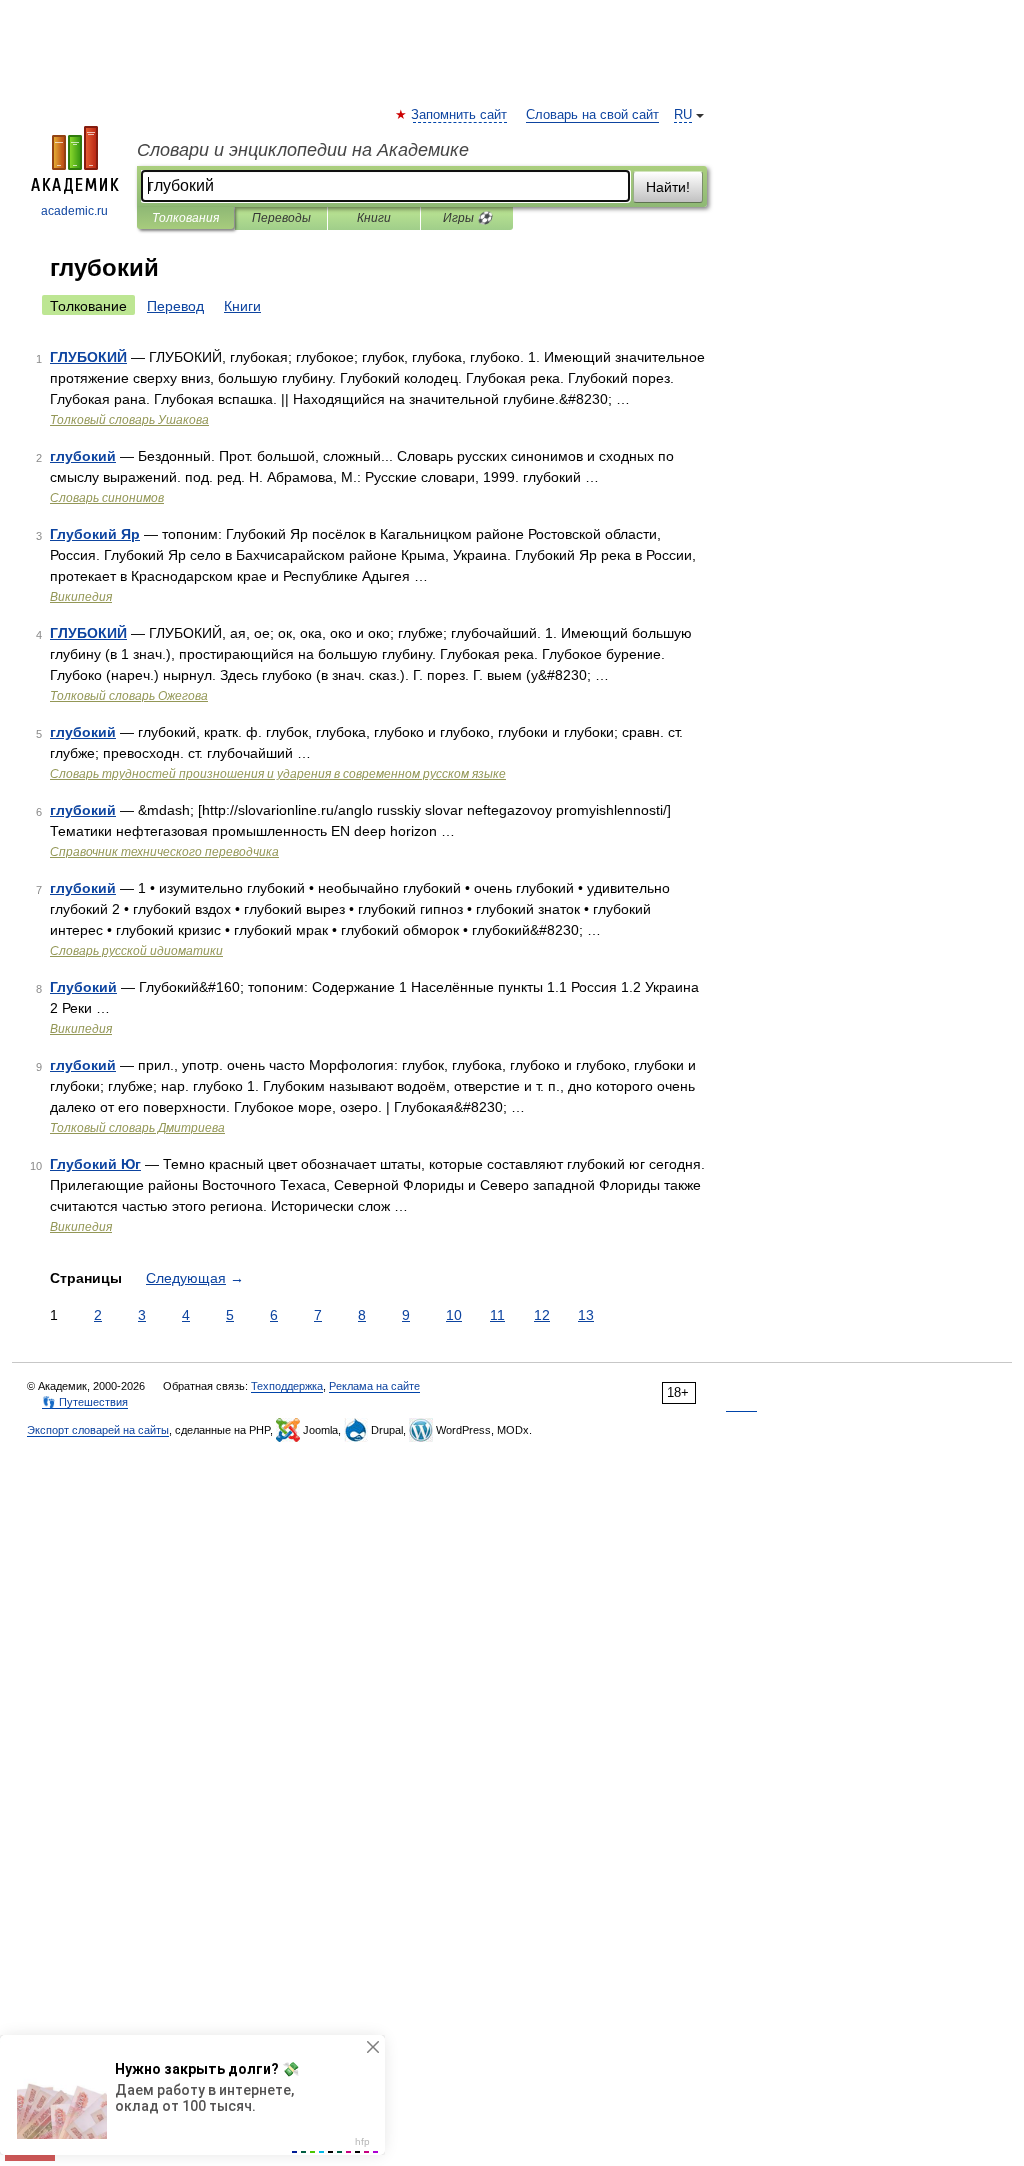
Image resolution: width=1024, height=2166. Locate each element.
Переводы (281, 218)
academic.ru (74, 211)
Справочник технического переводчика (164, 852)
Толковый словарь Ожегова (129, 696)
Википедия (81, 597)
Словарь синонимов (107, 498)
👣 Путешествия (85, 1402)
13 (586, 1315)
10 (454, 1315)
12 (542, 1315)
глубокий (83, 456)
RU (683, 115)
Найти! (668, 187)
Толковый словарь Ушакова (129, 420)
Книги (374, 218)
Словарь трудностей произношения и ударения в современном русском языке (278, 774)
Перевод (175, 306)
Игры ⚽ (467, 218)
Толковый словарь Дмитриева (137, 1128)
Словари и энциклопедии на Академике (303, 150)
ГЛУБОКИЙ (88, 357)
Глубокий (83, 987)
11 (497, 1315)
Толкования (185, 218)
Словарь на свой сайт (592, 115)
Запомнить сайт (460, 115)
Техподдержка (287, 1386)
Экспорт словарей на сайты (98, 1430)
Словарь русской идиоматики (136, 951)
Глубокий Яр (95, 534)
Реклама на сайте (374, 1386)
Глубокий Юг (95, 1164)
